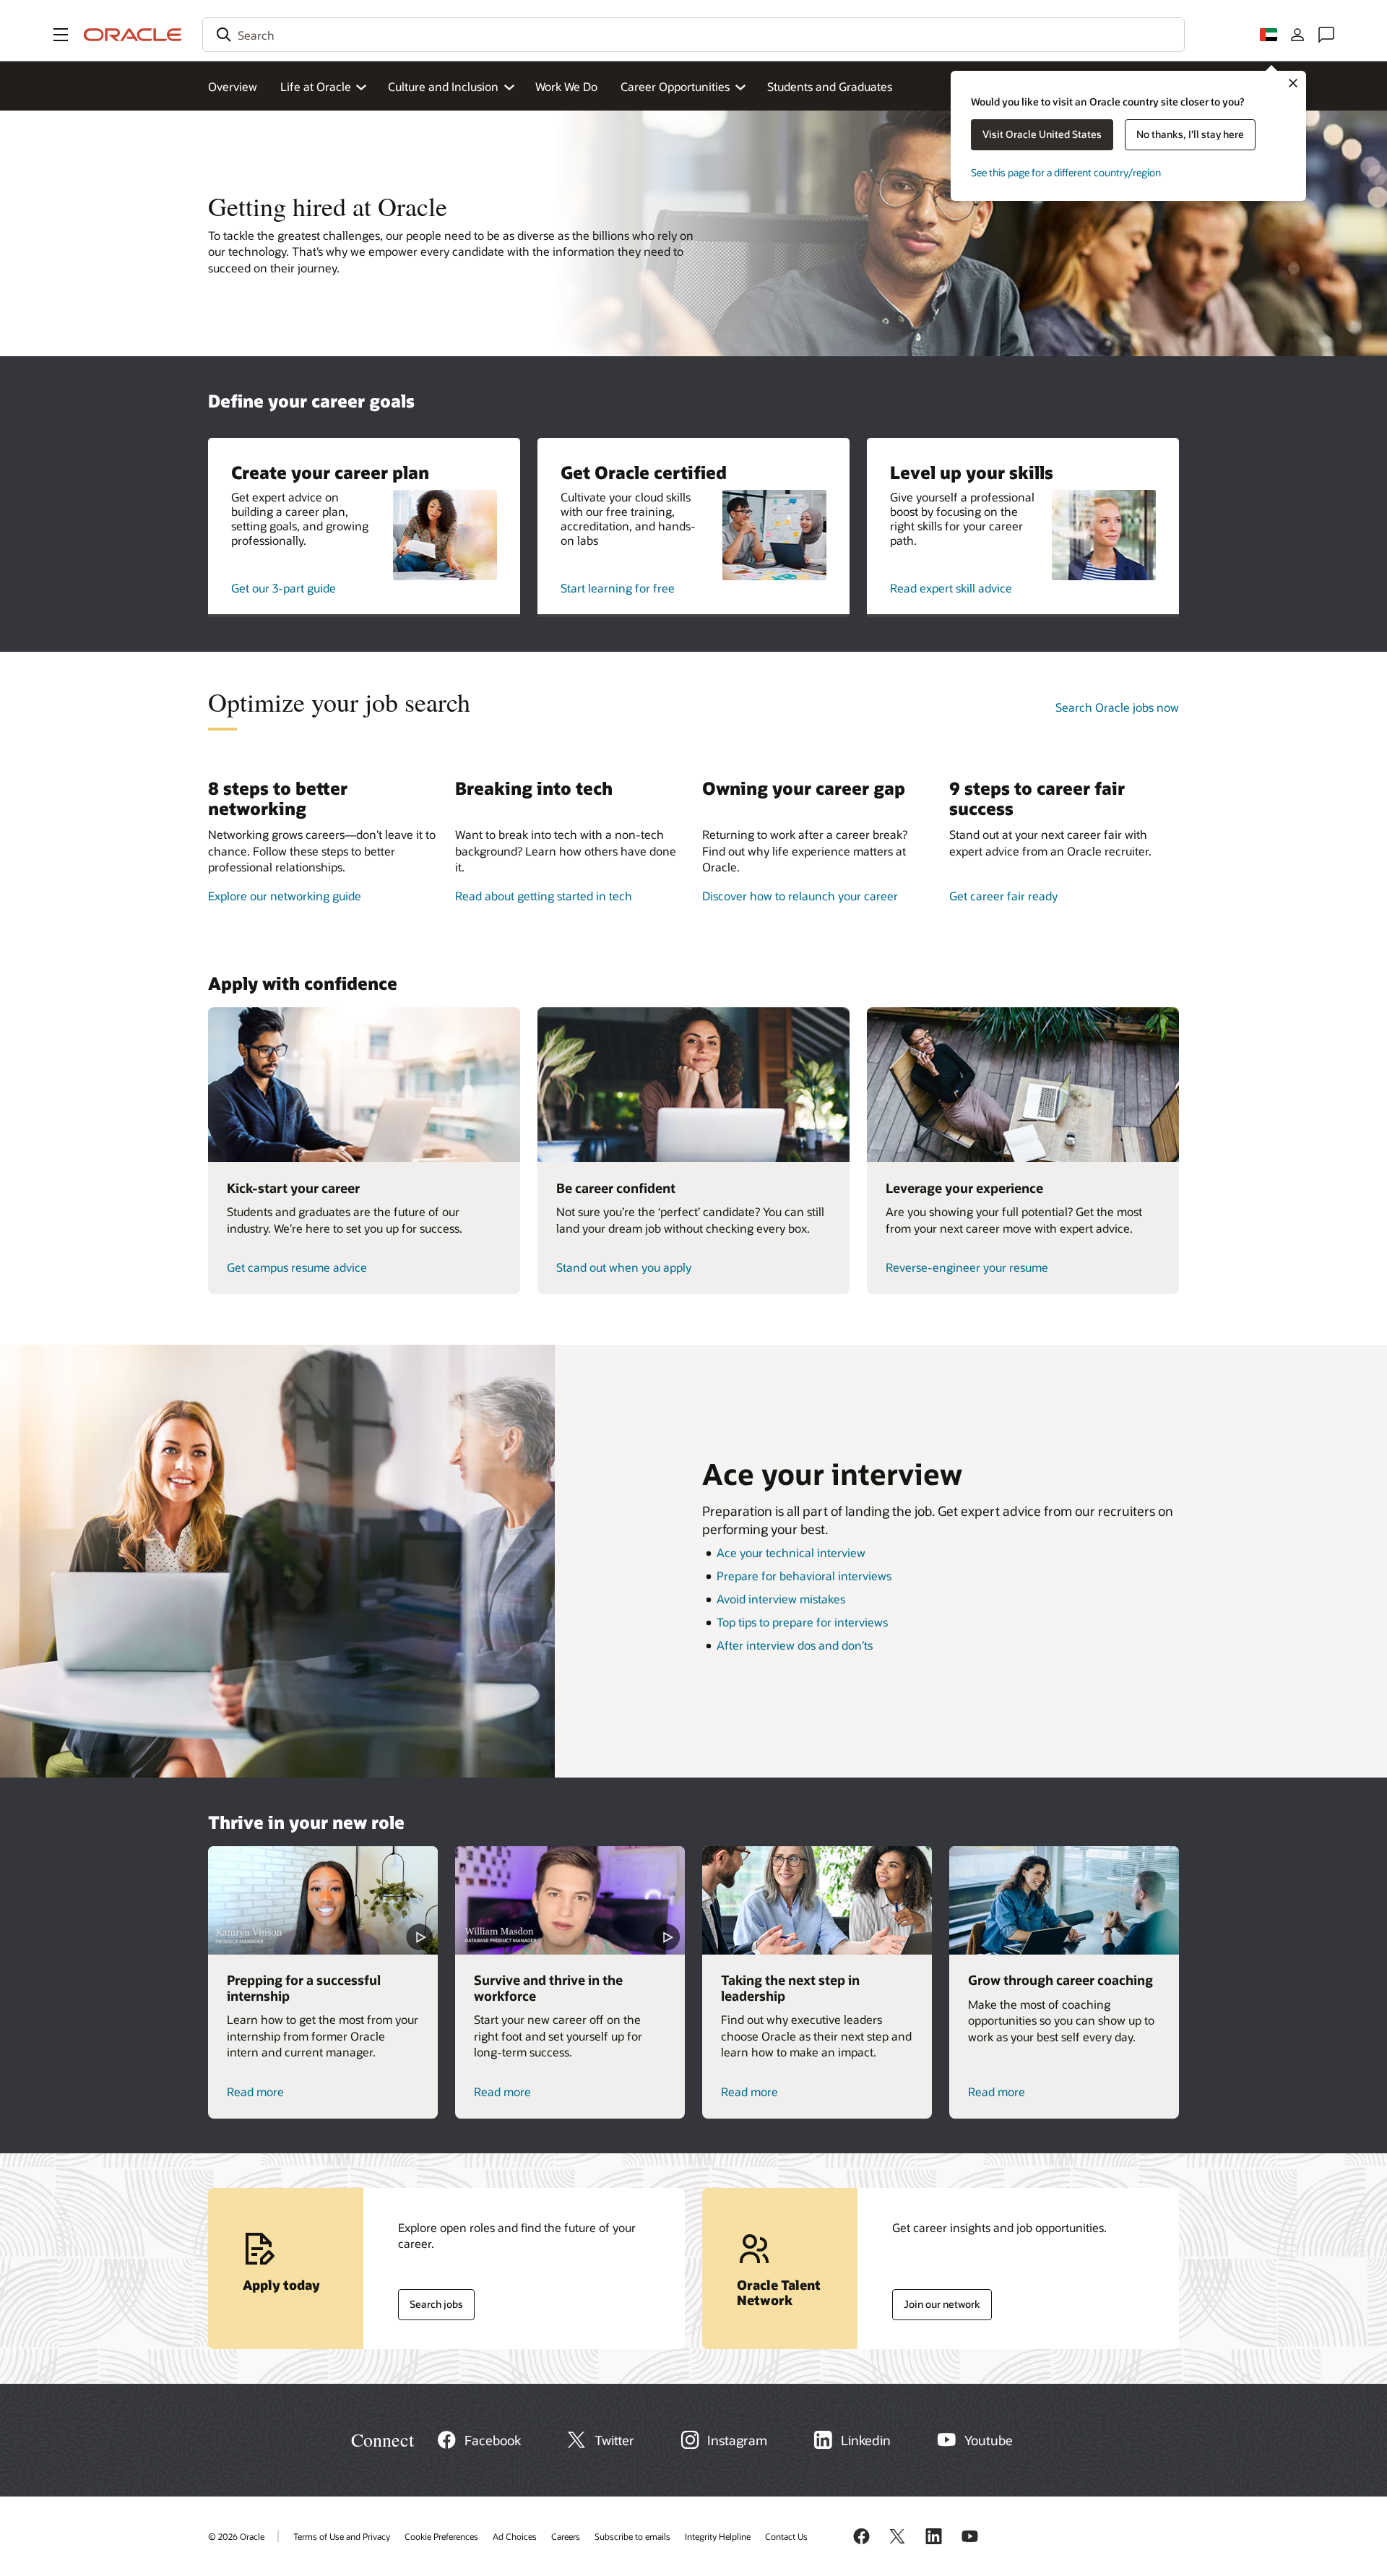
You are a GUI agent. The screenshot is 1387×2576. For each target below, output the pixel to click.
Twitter (614, 2440)
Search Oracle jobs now (1117, 707)
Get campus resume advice (297, 1267)
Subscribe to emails (632, 2536)
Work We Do (566, 86)
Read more (255, 2092)
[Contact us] (1326, 35)
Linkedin (866, 2440)
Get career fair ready (1003, 896)
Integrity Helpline (718, 2536)
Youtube (989, 2440)
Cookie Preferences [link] (441, 2536)
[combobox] (693, 35)
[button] (61, 35)
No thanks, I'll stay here (1190, 134)
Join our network (936, 2301)
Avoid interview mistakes (781, 1599)
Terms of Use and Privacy (342, 2536)
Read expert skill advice (951, 588)
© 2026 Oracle (236, 2536)
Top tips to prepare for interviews (802, 1622)
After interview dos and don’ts (795, 1645)
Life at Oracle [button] (316, 86)
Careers (566, 2536)
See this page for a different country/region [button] (1066, 172)
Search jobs (431, 2301)
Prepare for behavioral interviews (804, 1576)
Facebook (493, 2440)
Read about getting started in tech (544, 896)
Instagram (737, 2440)
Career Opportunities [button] (675, 86)
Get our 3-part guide (284, 588)
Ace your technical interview (791, 1552)
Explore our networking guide (285, 896)
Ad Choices (515, 2536)
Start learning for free (618, 588)
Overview (233, 86)
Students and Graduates (830, 86)
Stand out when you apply (624, 1267)
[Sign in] (1297, 35)
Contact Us (786, 2536)
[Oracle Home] (133, 35)
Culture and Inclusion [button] (443, 86)
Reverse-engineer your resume (967, 1267)
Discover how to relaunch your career (800, 896)
